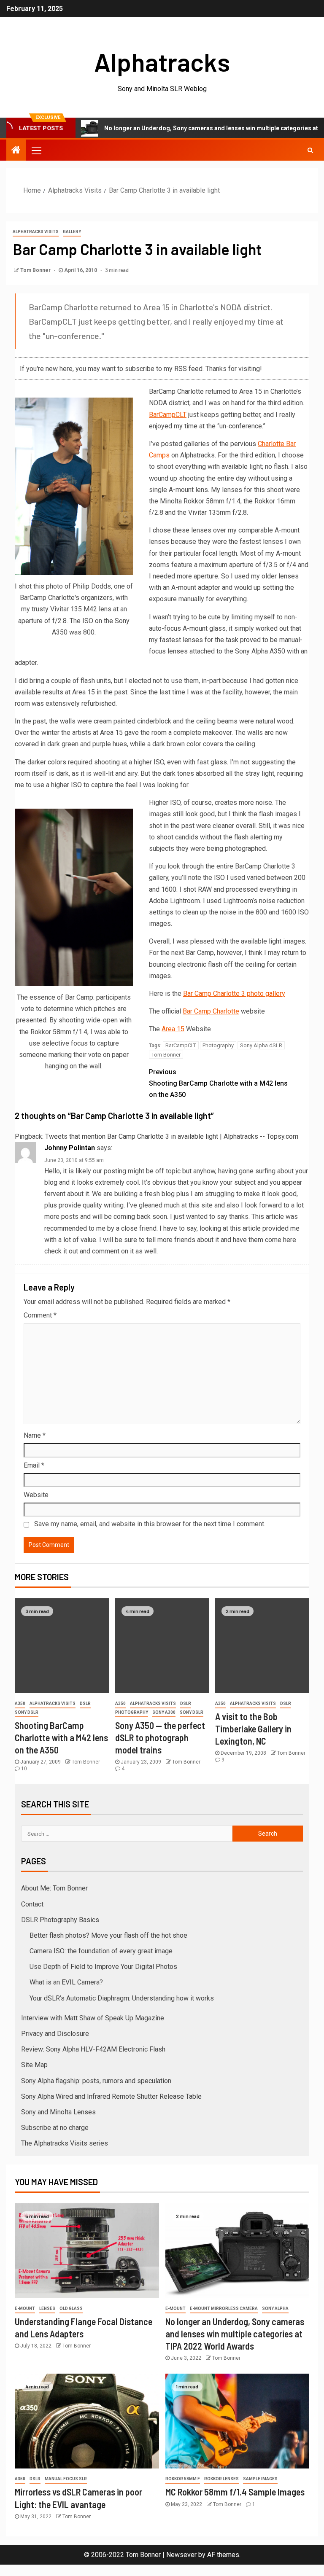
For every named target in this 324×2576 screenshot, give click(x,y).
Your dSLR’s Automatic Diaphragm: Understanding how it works (122, 1998)
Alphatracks (162, 62)
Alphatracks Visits (36, 232)
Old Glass (71, 2308)
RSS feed (188, 369)
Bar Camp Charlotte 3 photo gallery (234, 994)
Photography (218, 1045)
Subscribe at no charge (55, 2128)
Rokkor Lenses (221, 2479)
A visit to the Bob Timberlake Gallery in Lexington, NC (253, 1729)
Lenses (47, 2308)
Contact (32, 1904)
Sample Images (260, 2479)
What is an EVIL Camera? (66, 1982)
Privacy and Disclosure (55, 2034)
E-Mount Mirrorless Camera (224, 2308)
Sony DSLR (27, 1712)
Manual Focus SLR (66, 2479)
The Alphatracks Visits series (65, 2143)
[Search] (310, 150)
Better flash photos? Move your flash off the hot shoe (108, 1935)
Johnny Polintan (70, 1148)
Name (35, 1435)
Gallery (72, 232)
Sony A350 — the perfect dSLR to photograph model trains (160, 1738)
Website (36, 1495)
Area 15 (173, 1029)
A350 (20, 1703)
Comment (40, 1315)
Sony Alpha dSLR (261, 1045)
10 (24, 1769)
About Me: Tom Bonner (54, 1888)
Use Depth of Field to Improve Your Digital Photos (103, 1967)
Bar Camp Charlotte (211, 1011)
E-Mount (25, 2308)
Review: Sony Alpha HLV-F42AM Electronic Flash (93, 2049)
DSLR (85, 1703)
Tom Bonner (36, 270)
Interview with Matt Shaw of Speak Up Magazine (93, 2018)
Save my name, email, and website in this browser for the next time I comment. (150, 1524)
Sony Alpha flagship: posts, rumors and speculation (96, 2081)
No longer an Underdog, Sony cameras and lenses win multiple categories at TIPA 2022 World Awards (235, 2334)
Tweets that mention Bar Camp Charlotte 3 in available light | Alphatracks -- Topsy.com (172, 1136)
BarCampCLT (168, 415)
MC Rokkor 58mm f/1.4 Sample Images (235, 2492)
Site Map (34, 2065)
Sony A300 (164, 1712)
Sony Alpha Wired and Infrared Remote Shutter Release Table (111, 2096)
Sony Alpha (275, 2308)
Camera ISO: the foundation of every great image (101, 1951)
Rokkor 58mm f (183, 2479)
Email (34, 1465)
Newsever (181, 2555)
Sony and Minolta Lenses (58, 2112)
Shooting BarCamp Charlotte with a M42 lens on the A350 (218, 1083)
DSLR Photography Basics (60, 1920)
